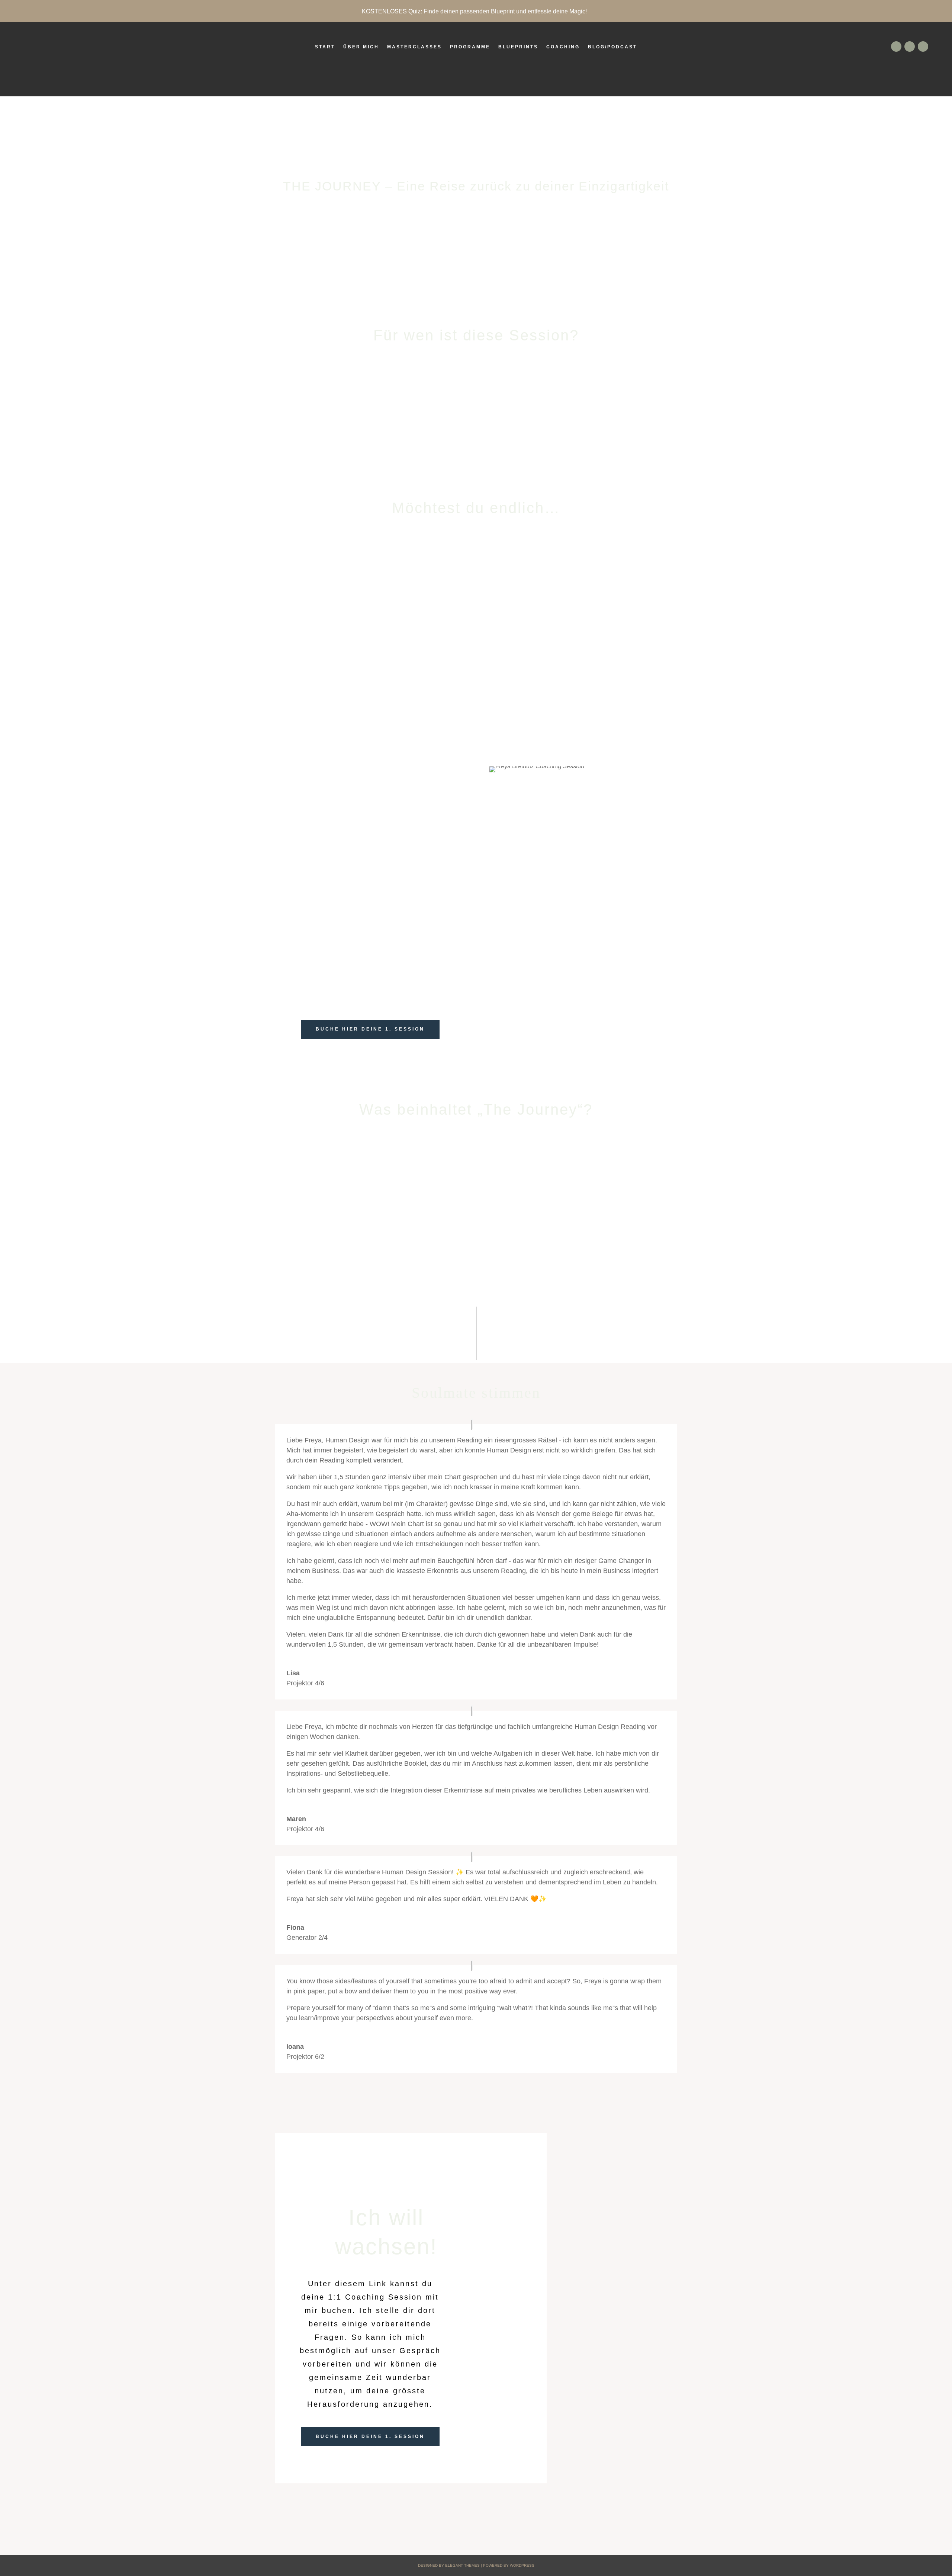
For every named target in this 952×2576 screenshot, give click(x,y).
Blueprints (518, 47)
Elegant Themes (462, 2565)
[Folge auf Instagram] (923, 47)
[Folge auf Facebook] (896, 47)
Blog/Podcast (612, 47)
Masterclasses (414, 47)
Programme (470, 47)
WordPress (522, 2565)
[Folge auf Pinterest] (910, 47)
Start (325, 47)
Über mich (361, 47)
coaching (563, 47)
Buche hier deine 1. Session (370, 1029)
